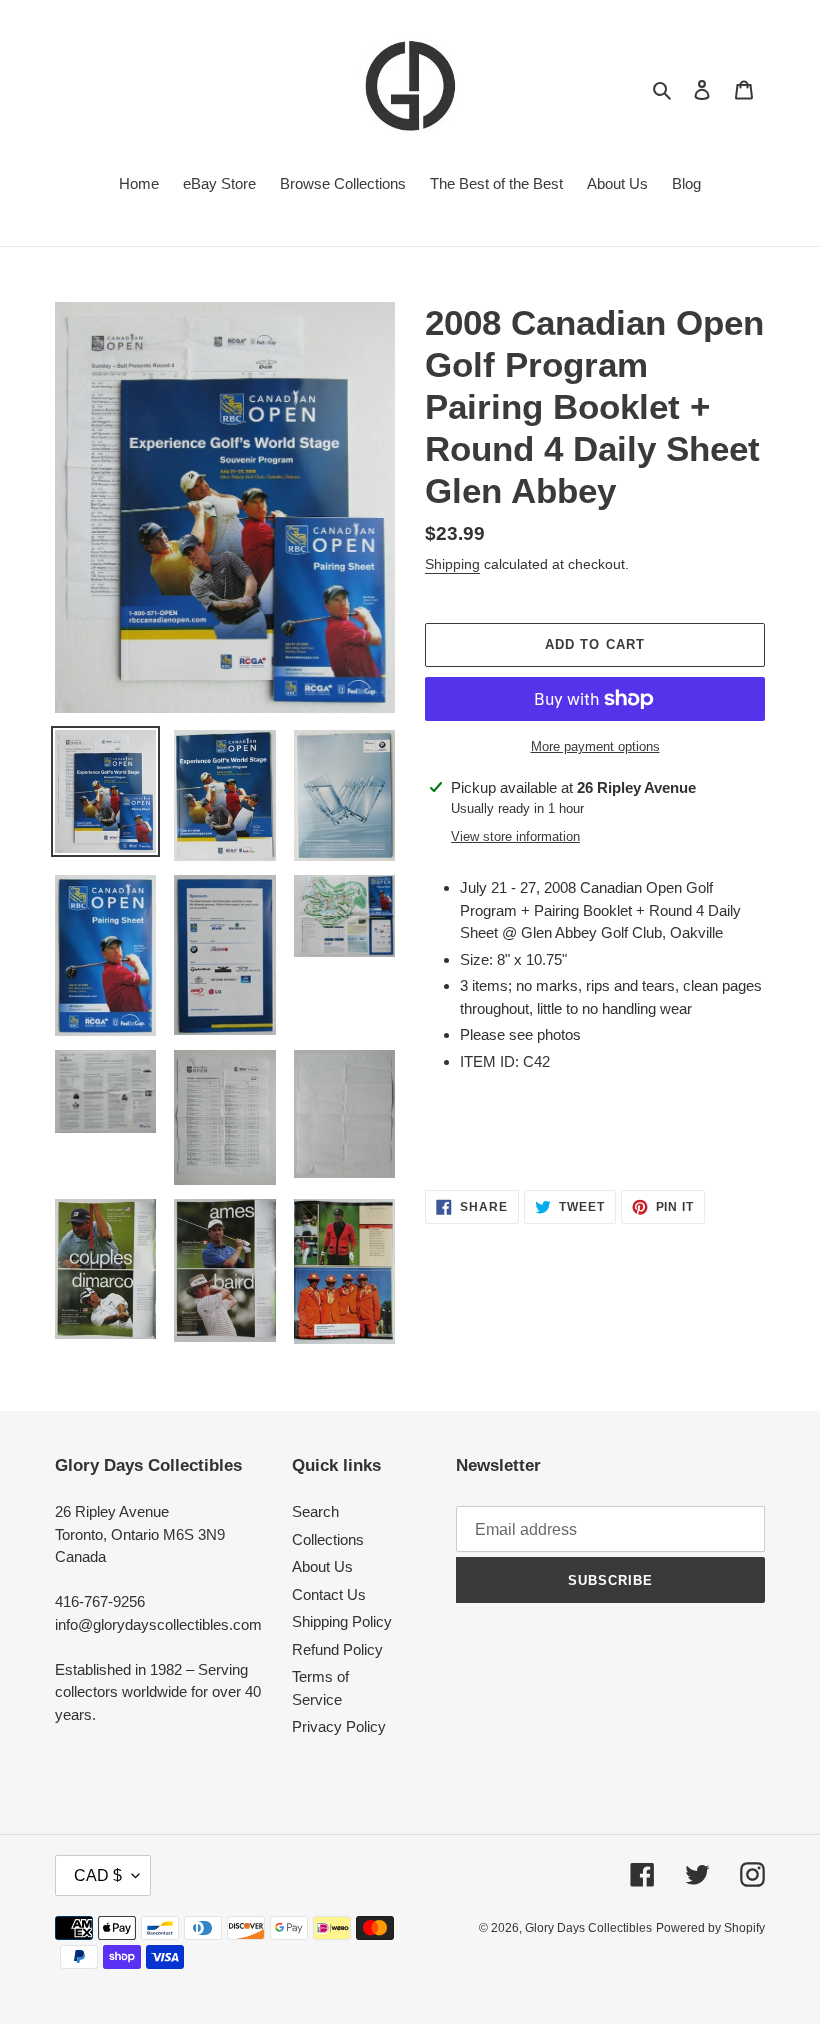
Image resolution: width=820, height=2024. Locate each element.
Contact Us (329, 1594)
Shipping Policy (342, 1621)
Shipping (452, 564)
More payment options (595, 746)
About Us (322, 1566)
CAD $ (98, 1875)
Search (315, 1511)
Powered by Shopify (710, 1928)
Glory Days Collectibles (588, 1928)
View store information (515, 836)
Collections (328, 1539)
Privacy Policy (339, 1726)
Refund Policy (337, 1649)
